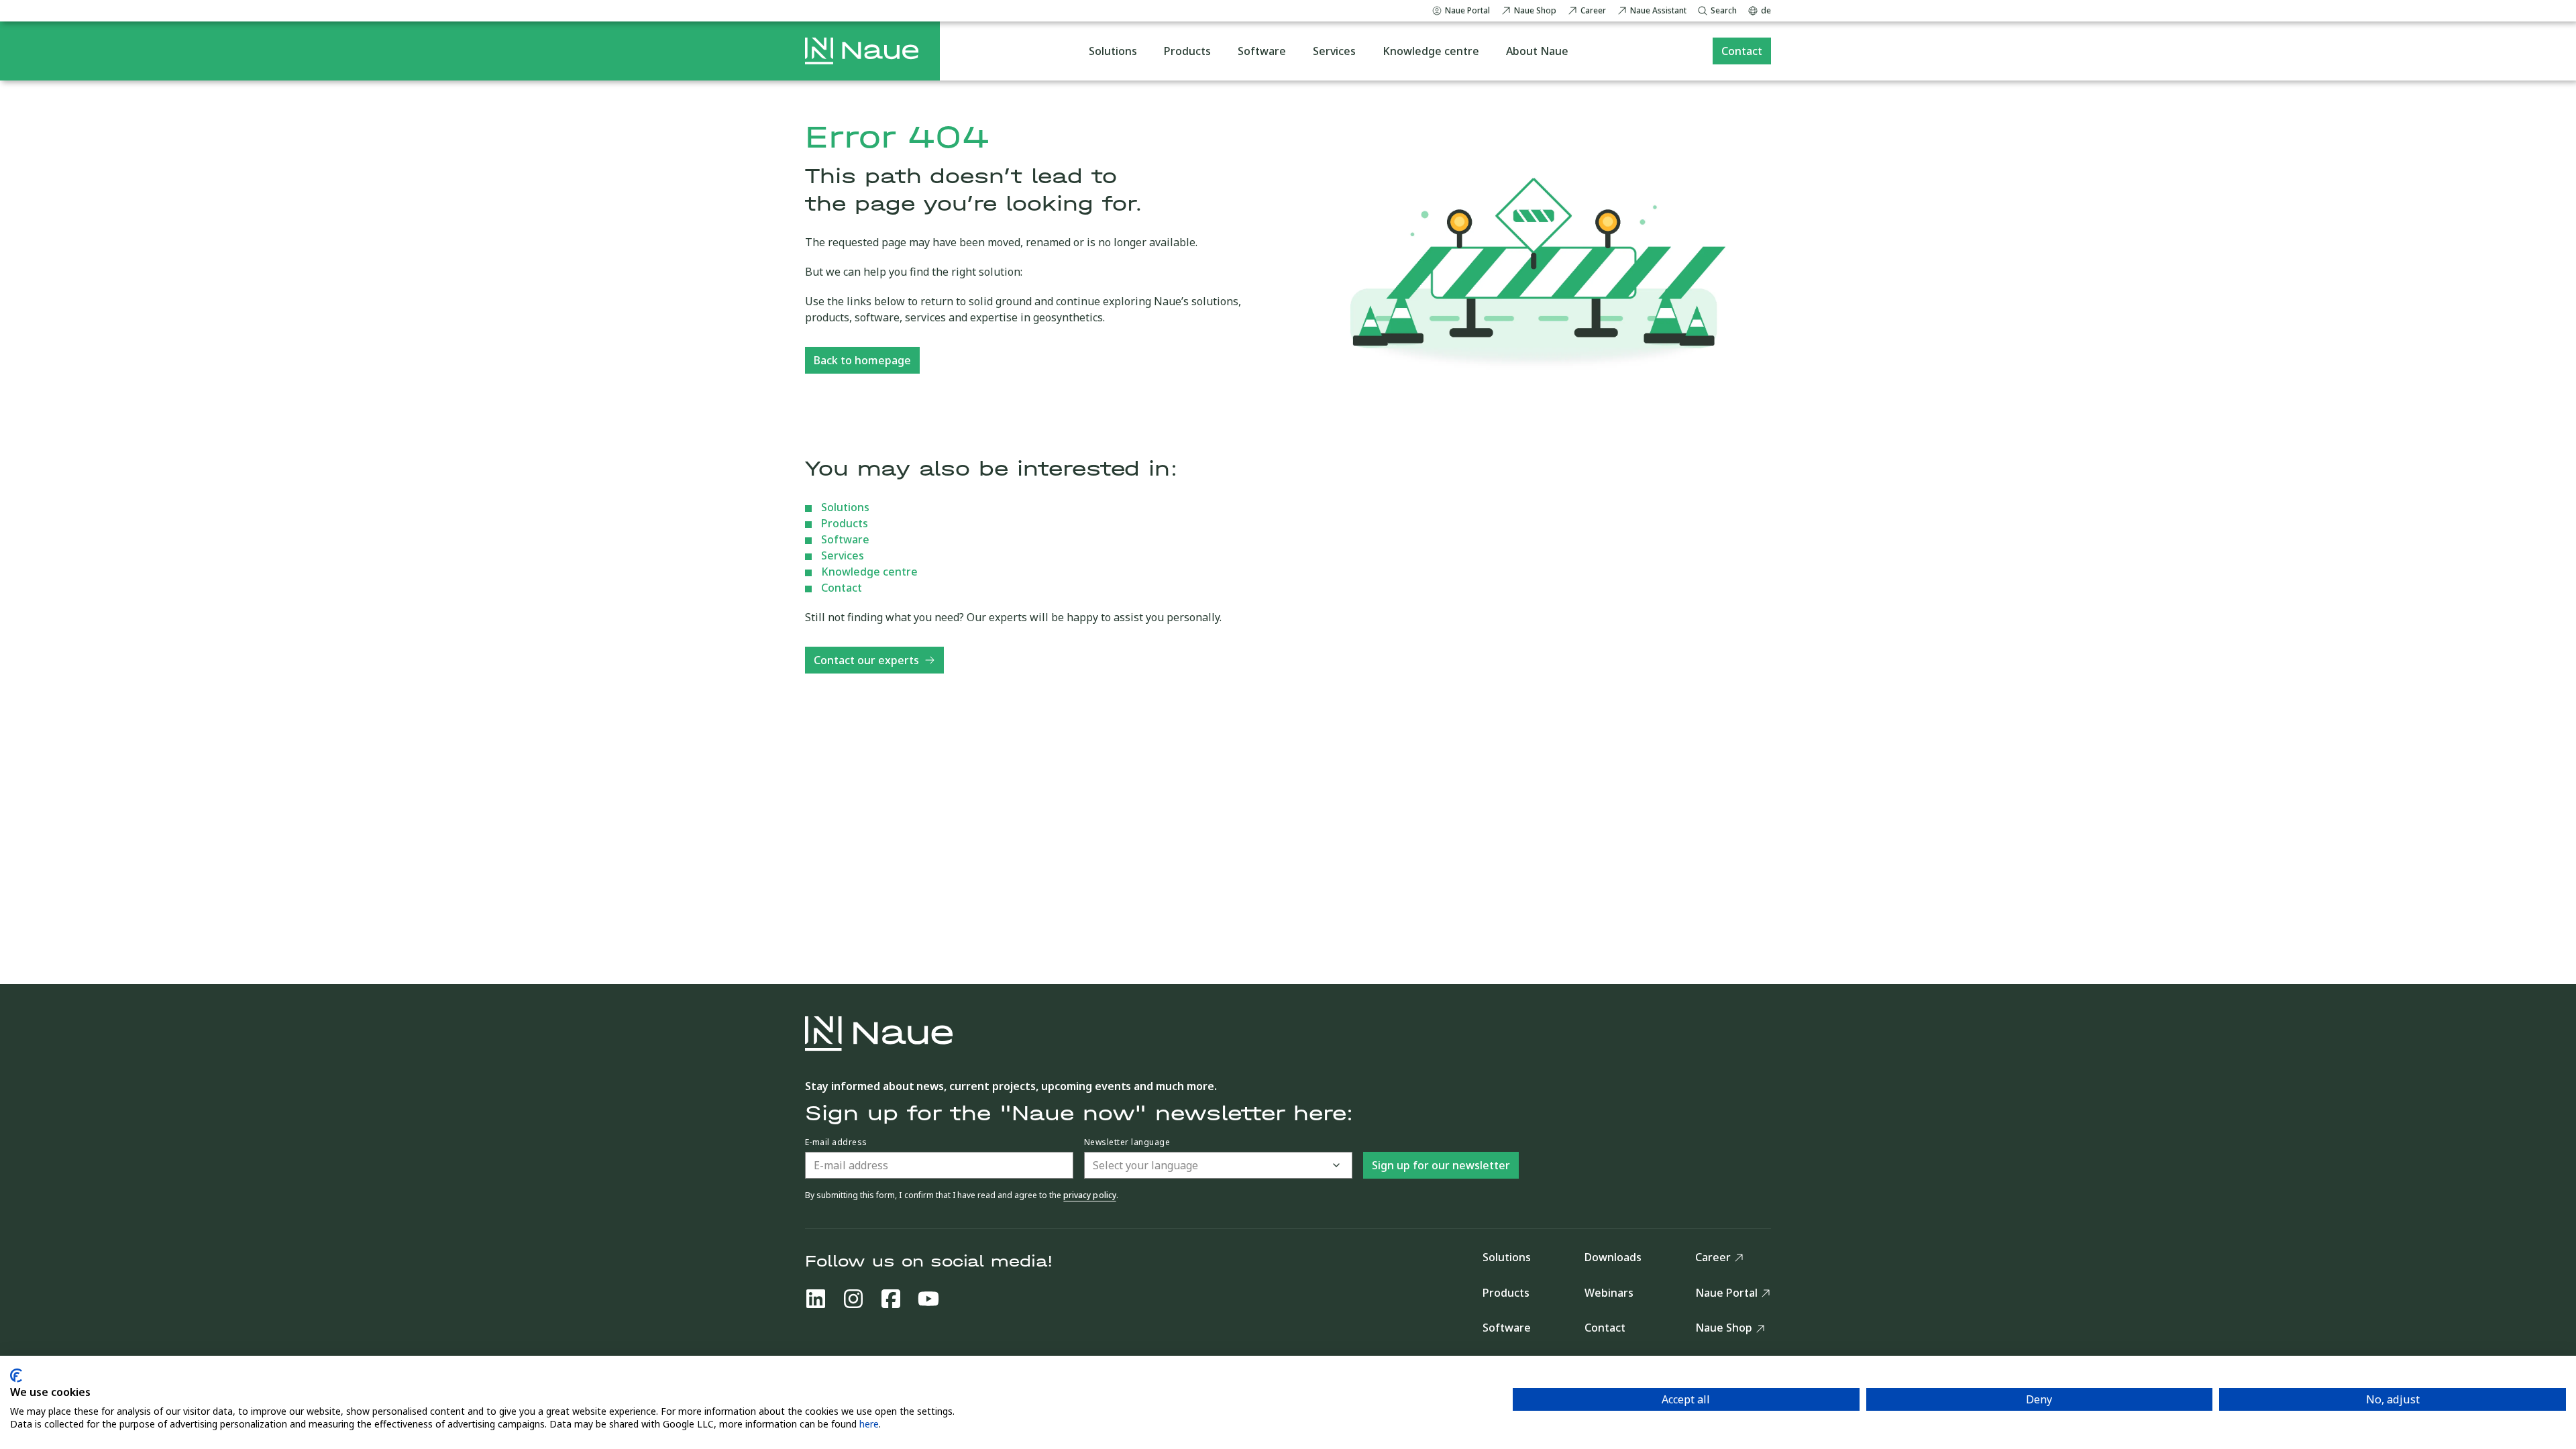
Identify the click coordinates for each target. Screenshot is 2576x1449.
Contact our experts (866, 660)
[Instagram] (853, 1299)
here (869, 1424)
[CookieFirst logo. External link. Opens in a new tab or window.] (16, 1376)
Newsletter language (1127, 1142)
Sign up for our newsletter (1441, 1165)
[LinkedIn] (816, 1299)
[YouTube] (928, 1299)
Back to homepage (862, 360)
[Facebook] (891, 1299)
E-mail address (836, 1142)
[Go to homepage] (862, 51)
